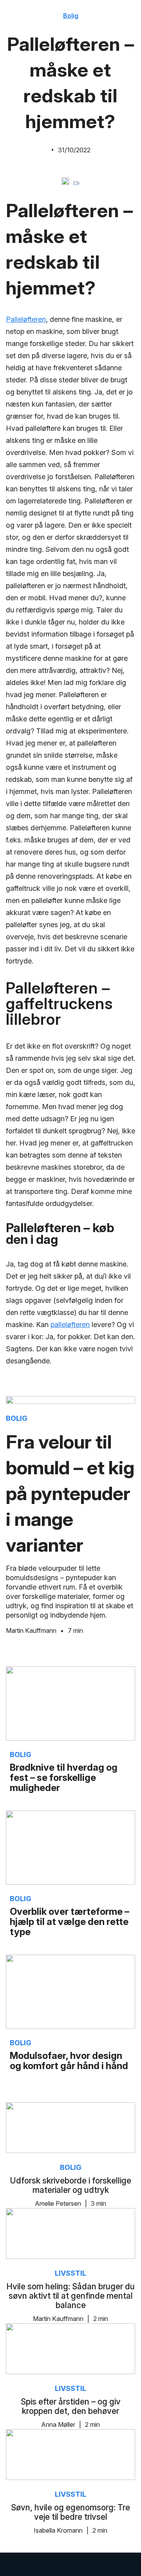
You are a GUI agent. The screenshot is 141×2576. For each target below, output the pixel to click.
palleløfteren (70, 1325)
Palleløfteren (26, 319)
